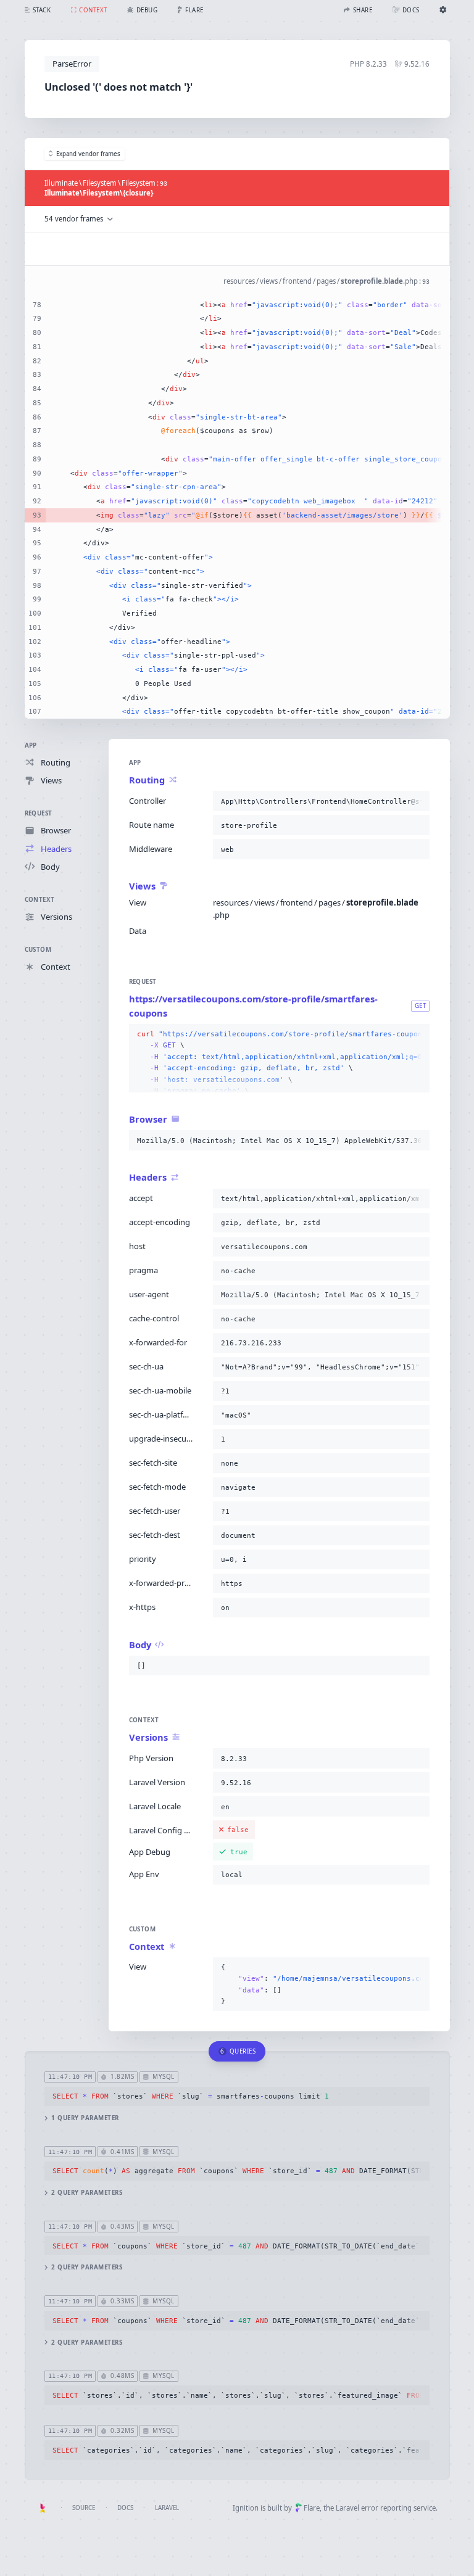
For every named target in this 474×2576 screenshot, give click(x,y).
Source (84, 2508)
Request (39, 813)
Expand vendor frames (88, 154)
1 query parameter (85, 2118)
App (31, 745)
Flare (312, 2508)
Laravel (167, 2508)
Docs (125, 2508)
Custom (38, 950)
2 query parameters (87, 2193)
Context (40, 900)
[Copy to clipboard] (418, 801)
